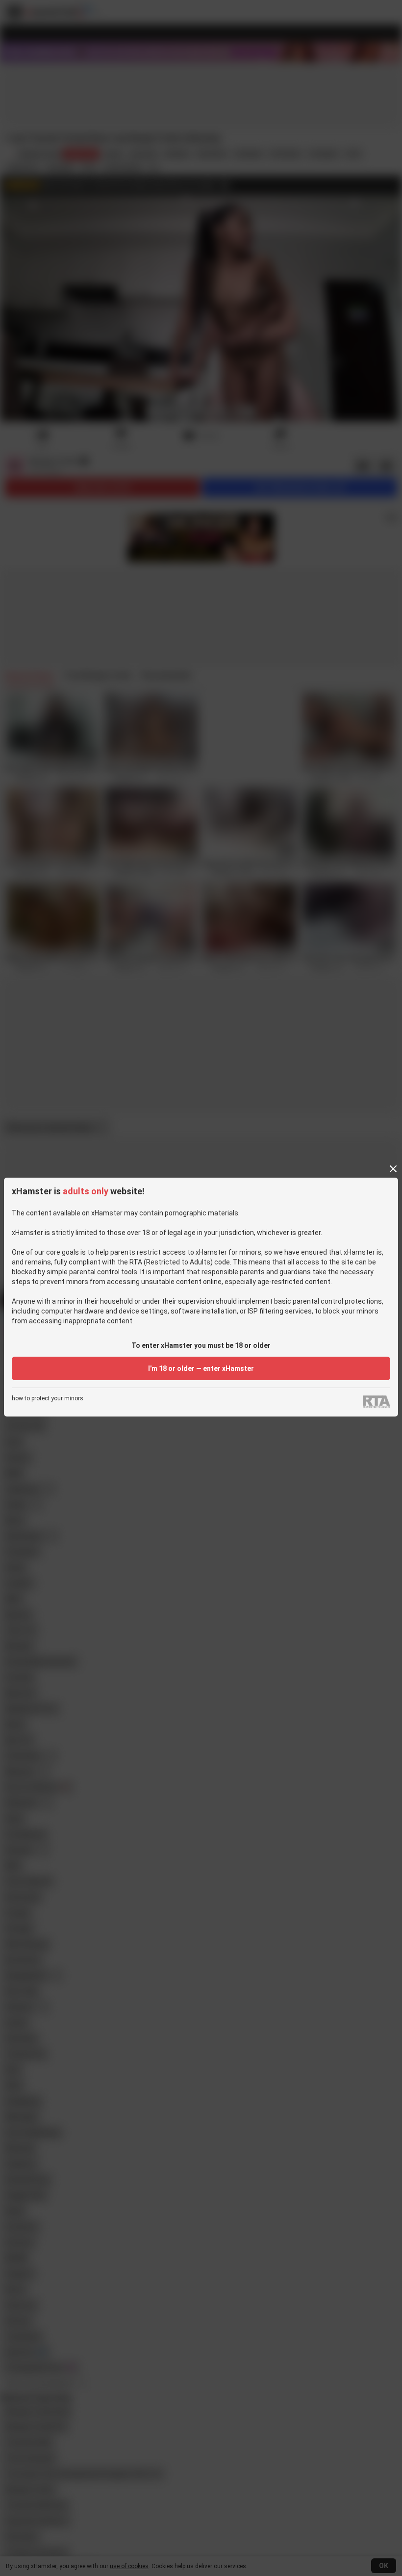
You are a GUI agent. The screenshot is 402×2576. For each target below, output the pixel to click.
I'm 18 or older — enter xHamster (201, 1368)
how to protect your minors (48, 1399)
